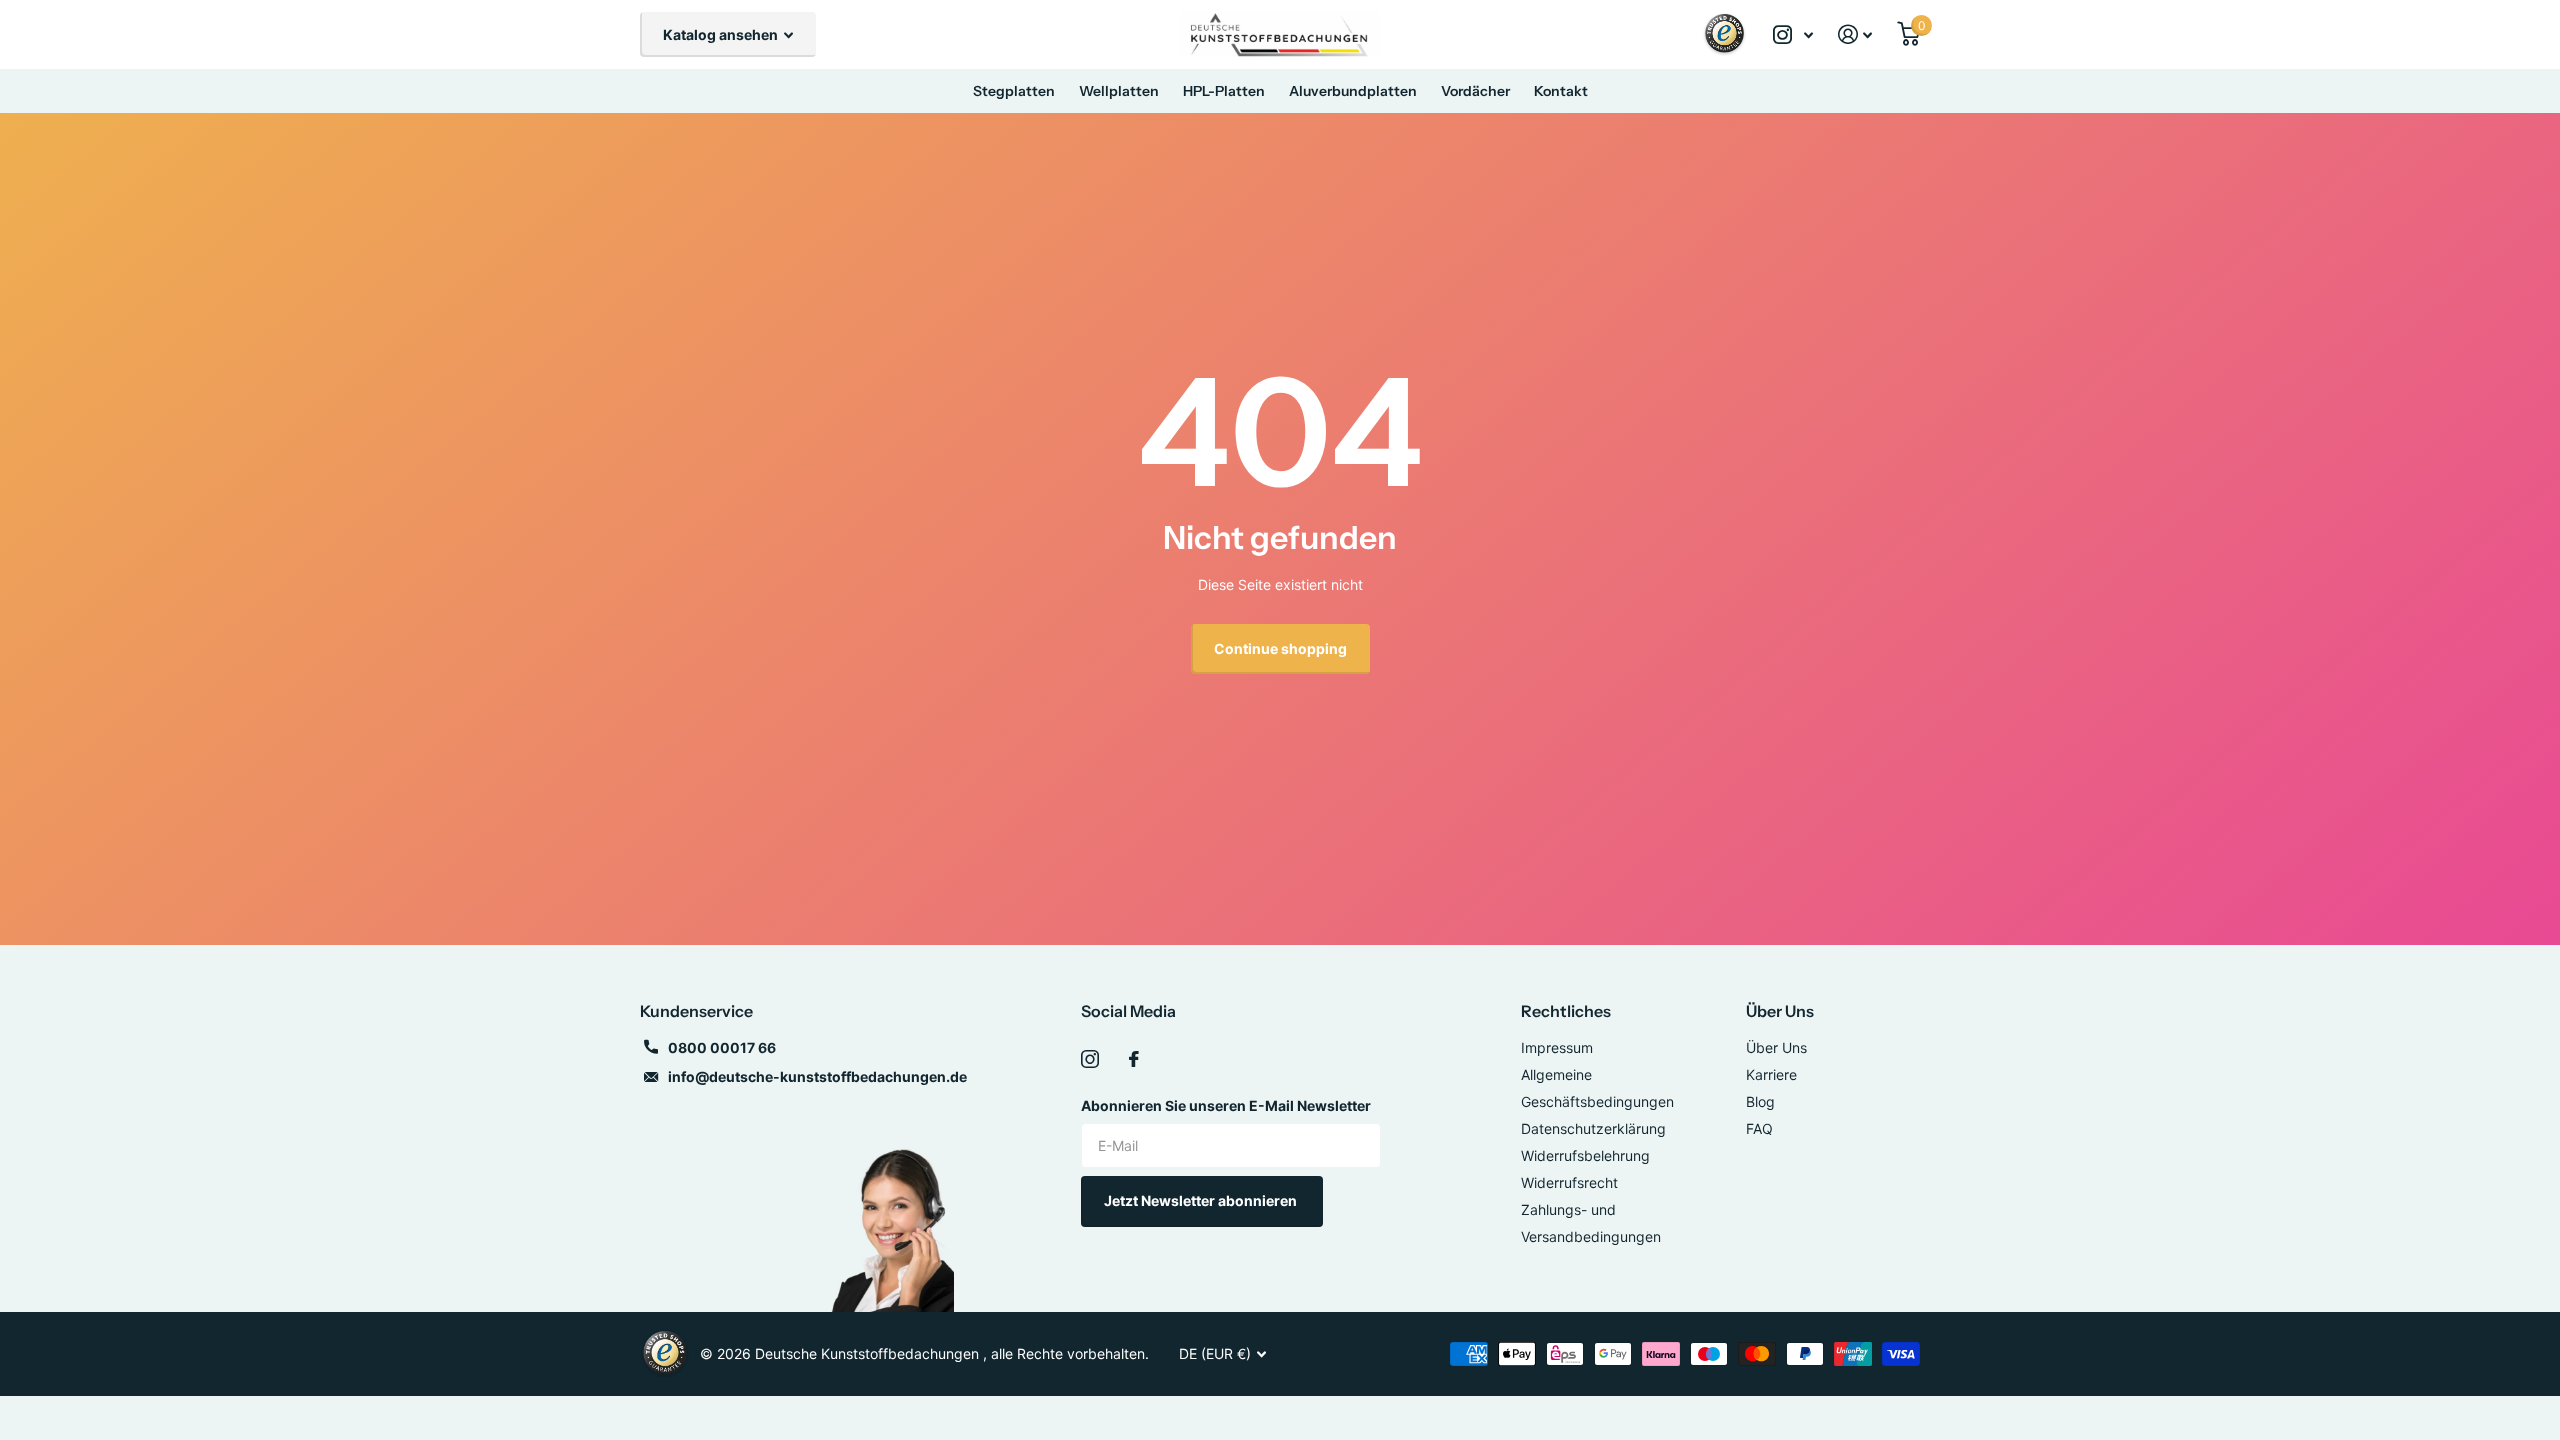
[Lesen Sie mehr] (1793, 34)
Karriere (1771, 1074)
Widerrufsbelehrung (1585, 1155)
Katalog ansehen (722, 34)
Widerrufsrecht (1569, 1182)
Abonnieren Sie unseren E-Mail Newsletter (1226, 1105)
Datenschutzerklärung (1593, 1128)
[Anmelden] (1855, 34)
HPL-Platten (1224, 91)
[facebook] (1134, 1059)
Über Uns (1780, 1011)
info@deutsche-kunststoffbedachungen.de (817, 1076)
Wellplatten (1119, 91)
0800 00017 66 (722, 1047)
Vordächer (1475, 91)
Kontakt (1561, 91)
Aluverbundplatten (1353, 91)
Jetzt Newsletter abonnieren (1202, 1200)
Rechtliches (1566, 1011)
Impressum (1557, 1047)
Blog (1760, 1101)
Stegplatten (1014, 91)
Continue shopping (1280, 648)
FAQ (1759, 1128)
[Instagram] (1090, 1059)
